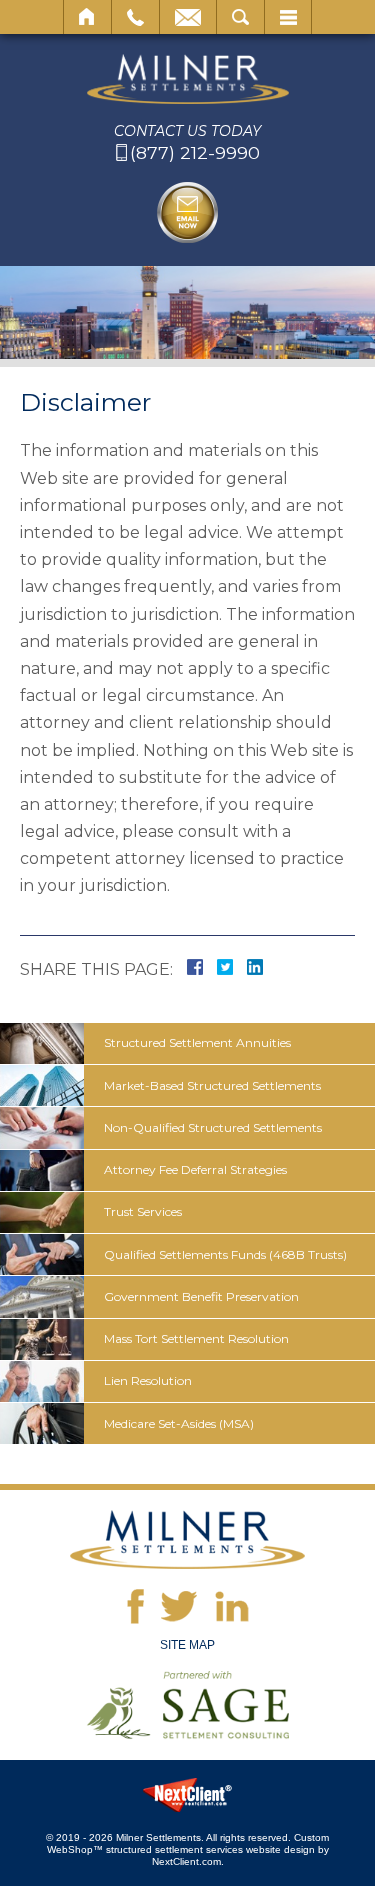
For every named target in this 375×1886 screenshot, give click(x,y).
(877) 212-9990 (195, 153)
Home (87, 17)
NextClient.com (186, 1861)
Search (240, 17)
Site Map (187, 1645)
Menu (288, 17)
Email (188, 17)
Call (135, 17)
